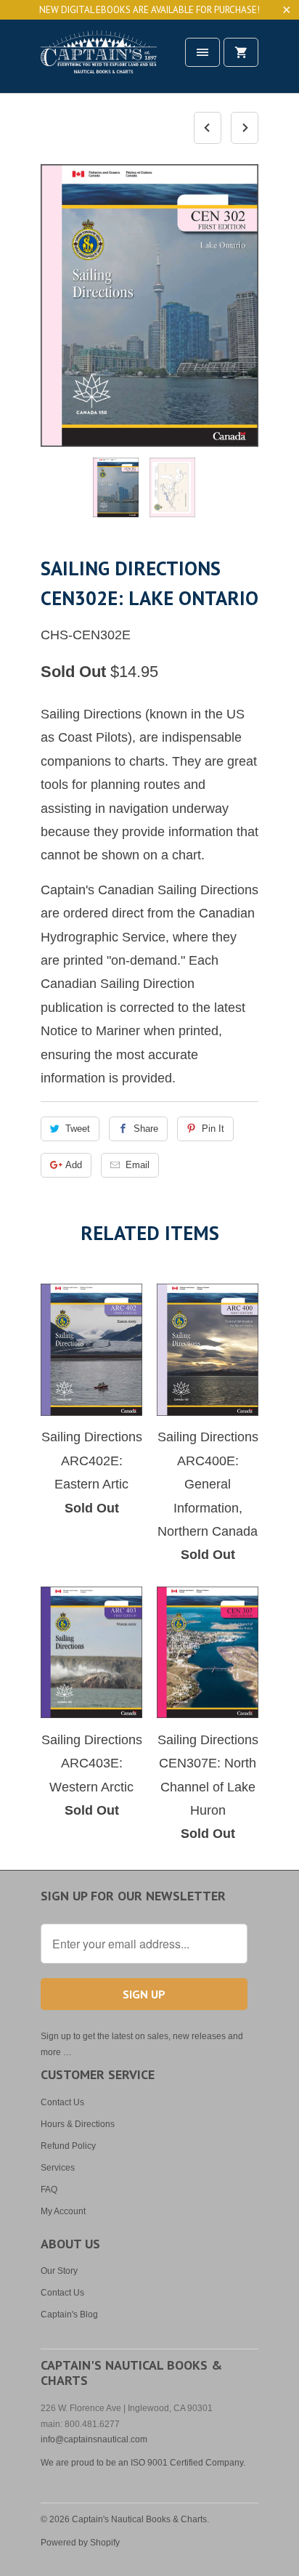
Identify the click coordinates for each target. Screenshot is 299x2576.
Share (146, 1129)
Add (74, 1165)
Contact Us (62, 2102)
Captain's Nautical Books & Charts (139, 2519)
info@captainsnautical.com (94, 2439)
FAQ (49, 2190)
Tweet (78, 1129)
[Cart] (241, 52)
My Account (63, 2211)
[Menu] (202, 52)
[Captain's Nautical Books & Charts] (99, 61)
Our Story (59, 2271)
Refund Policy (68, 2146)
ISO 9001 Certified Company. (188, 2463)
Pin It (213, 1129)
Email (138, 1165)
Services (58, 2168)
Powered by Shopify (80, 2543)
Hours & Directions (78, 2124)
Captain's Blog (69, 2314)
